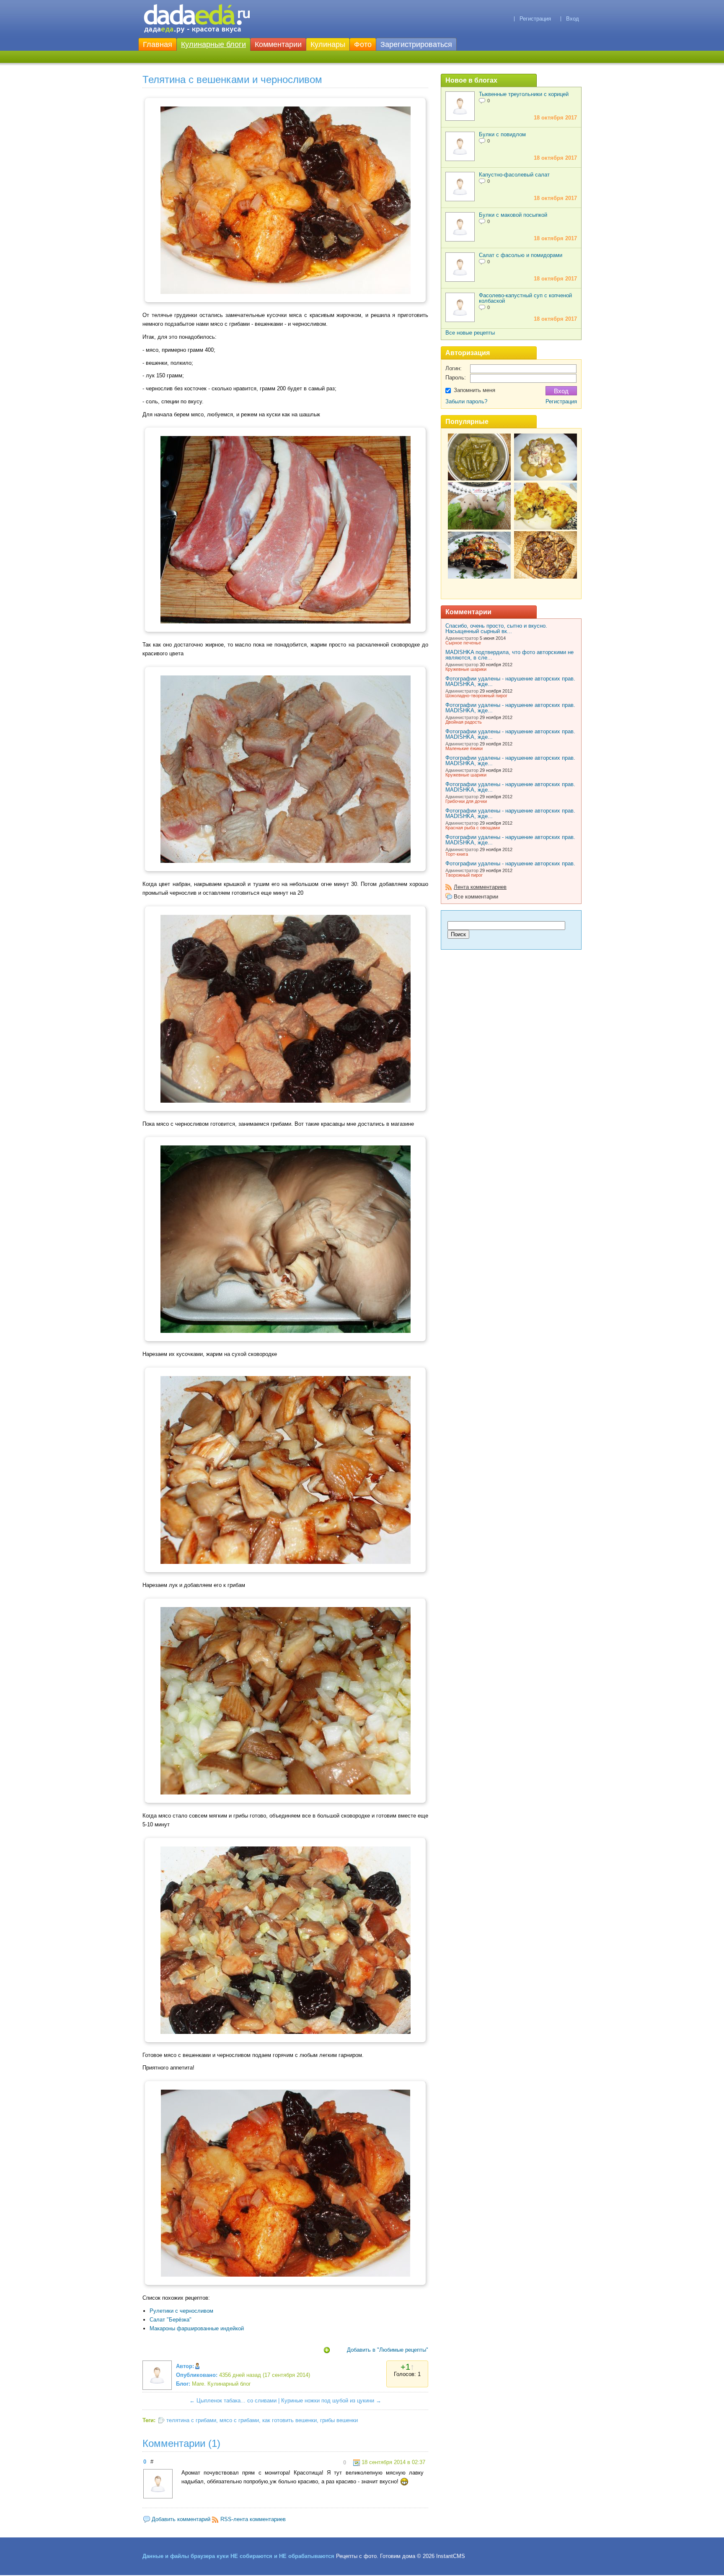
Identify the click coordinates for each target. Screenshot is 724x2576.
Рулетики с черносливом (181, 2311)
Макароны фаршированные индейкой (197, 2328)
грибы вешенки (339, 2420)
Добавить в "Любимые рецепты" (388, 2350)
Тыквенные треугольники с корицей (524, 94)
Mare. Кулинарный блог (221, 2384)
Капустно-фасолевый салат (514, 175)
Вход (573, 19)
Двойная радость (464, 722)
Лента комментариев (480, 887)
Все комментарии (476, 897)
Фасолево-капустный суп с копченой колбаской (525, 298)
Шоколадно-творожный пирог (476, 696)
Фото (363, 44)
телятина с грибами (191, 2420)
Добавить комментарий (181, 2519)
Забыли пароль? (466, 401)
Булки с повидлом (502, 134)
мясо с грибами (239, 2420)
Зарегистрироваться (416, 44)
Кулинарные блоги (213, 44)
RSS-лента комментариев (253, 2519)
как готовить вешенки (290, 2420)
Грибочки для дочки (466, 801)
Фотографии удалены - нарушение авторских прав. (510, 863)
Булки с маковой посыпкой (513, 215)
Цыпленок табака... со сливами (237, 2401)
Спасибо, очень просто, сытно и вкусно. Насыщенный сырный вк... (496, 628)
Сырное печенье (463, 643)
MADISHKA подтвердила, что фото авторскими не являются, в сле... (509, 655)
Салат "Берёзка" (171, 2320)
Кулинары (328, 44)
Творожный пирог (464, 875)
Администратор (462, 638)
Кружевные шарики (466, 669)
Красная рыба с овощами (473, 828)
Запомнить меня (474, 390)
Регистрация (535, 19)
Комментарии (278, 44)
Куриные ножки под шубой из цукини (328, 2401)
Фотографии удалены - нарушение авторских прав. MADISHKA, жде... (510, 681)
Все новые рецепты (470, 333)
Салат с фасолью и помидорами (521, 255)
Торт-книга (457, 854)
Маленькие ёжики (464, 748)
